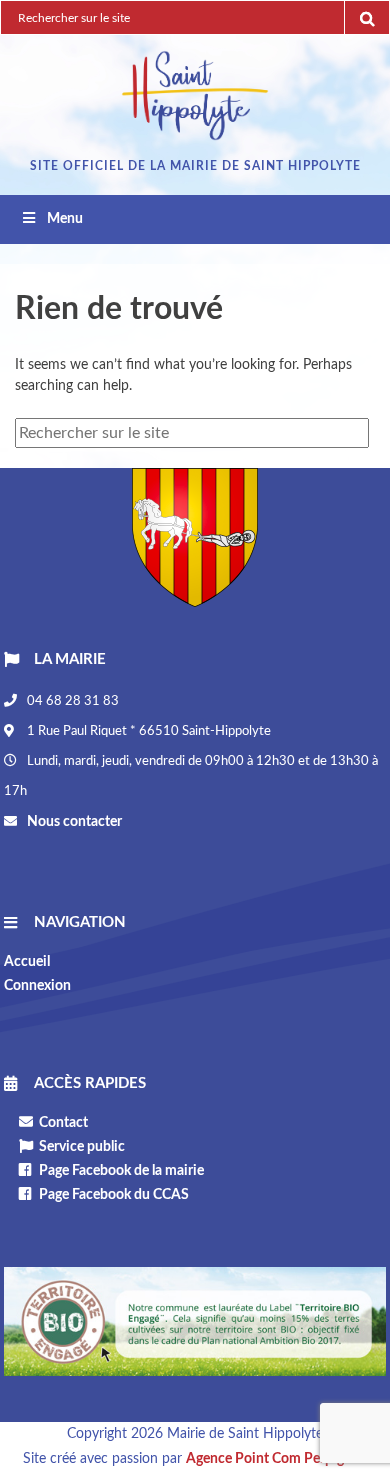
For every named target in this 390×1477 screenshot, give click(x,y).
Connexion (37, 986)
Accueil (27, 962)
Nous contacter (73, 822)
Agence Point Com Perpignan (276, 1459)
